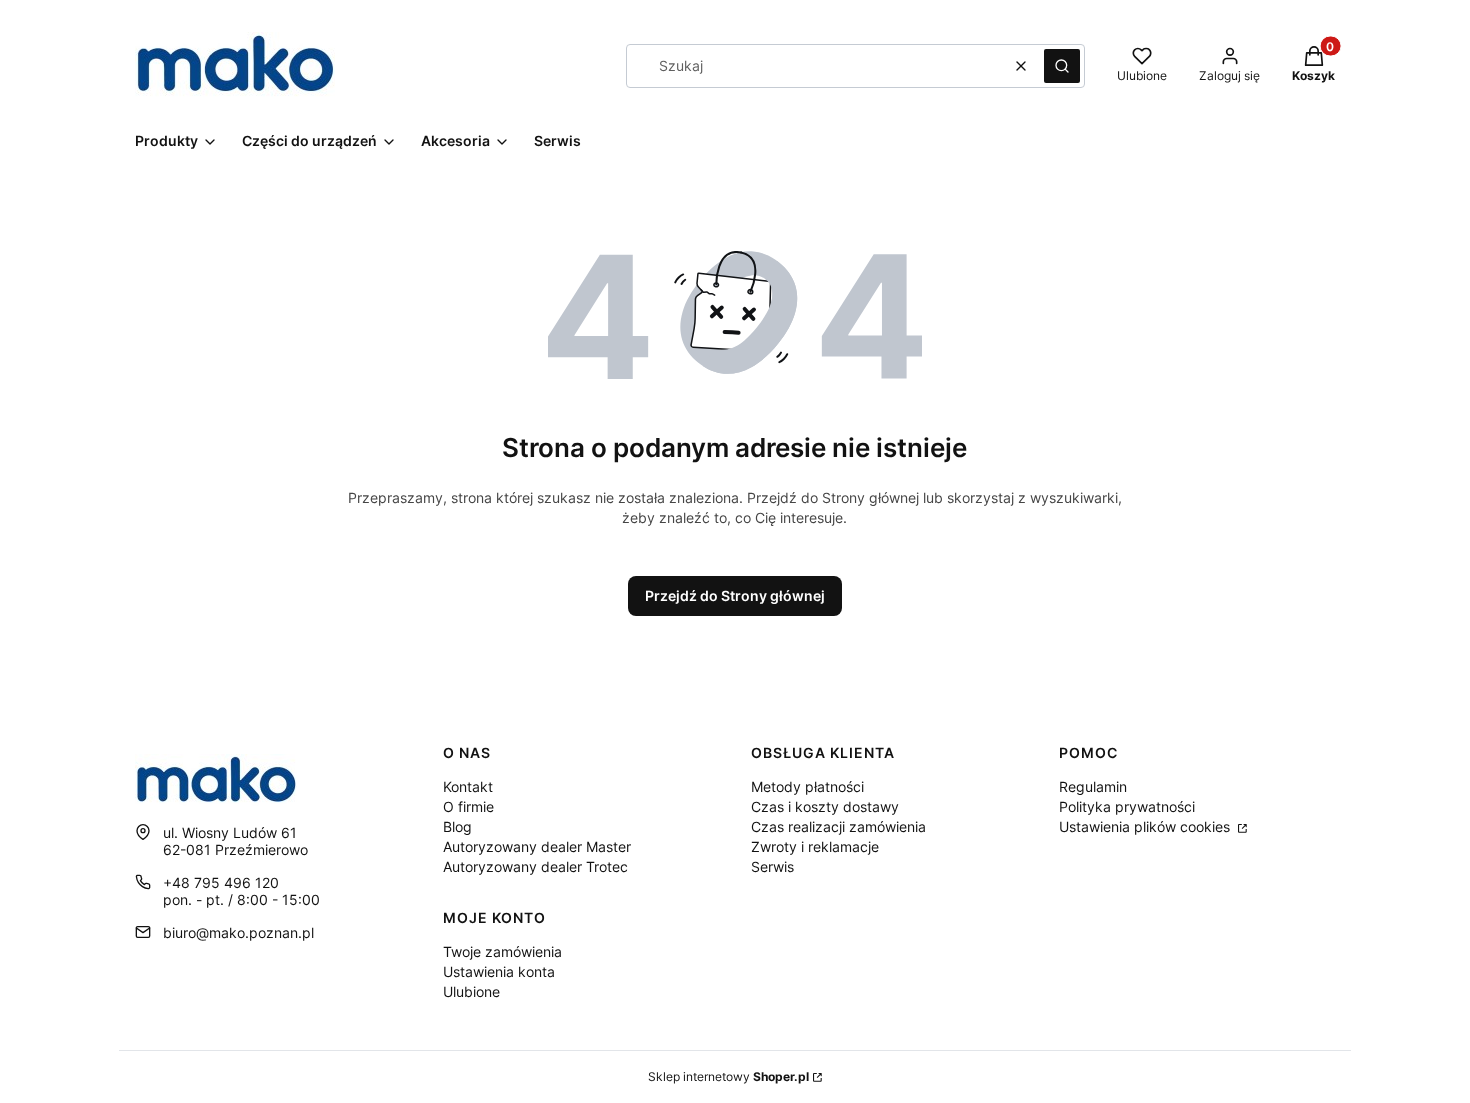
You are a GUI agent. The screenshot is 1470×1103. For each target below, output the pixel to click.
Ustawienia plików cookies (1146, 826)
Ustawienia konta (499, 971)
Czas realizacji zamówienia (838, 826)
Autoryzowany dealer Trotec (535, 866)
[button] (1062, 66)
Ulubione (471, 991)
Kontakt (468, 786)
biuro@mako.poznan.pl (238, 932)
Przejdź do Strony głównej (735, 595)
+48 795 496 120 (221, 882)
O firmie (468, 806)
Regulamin (1093, 786)
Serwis (772, 866)
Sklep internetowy (728, 1076)
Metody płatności (807, 786)
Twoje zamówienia (502, 951)
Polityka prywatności (1127, 806)
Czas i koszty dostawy (825, 806)
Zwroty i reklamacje (815, 846)
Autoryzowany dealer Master (537, 846)
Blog (457, 826)
